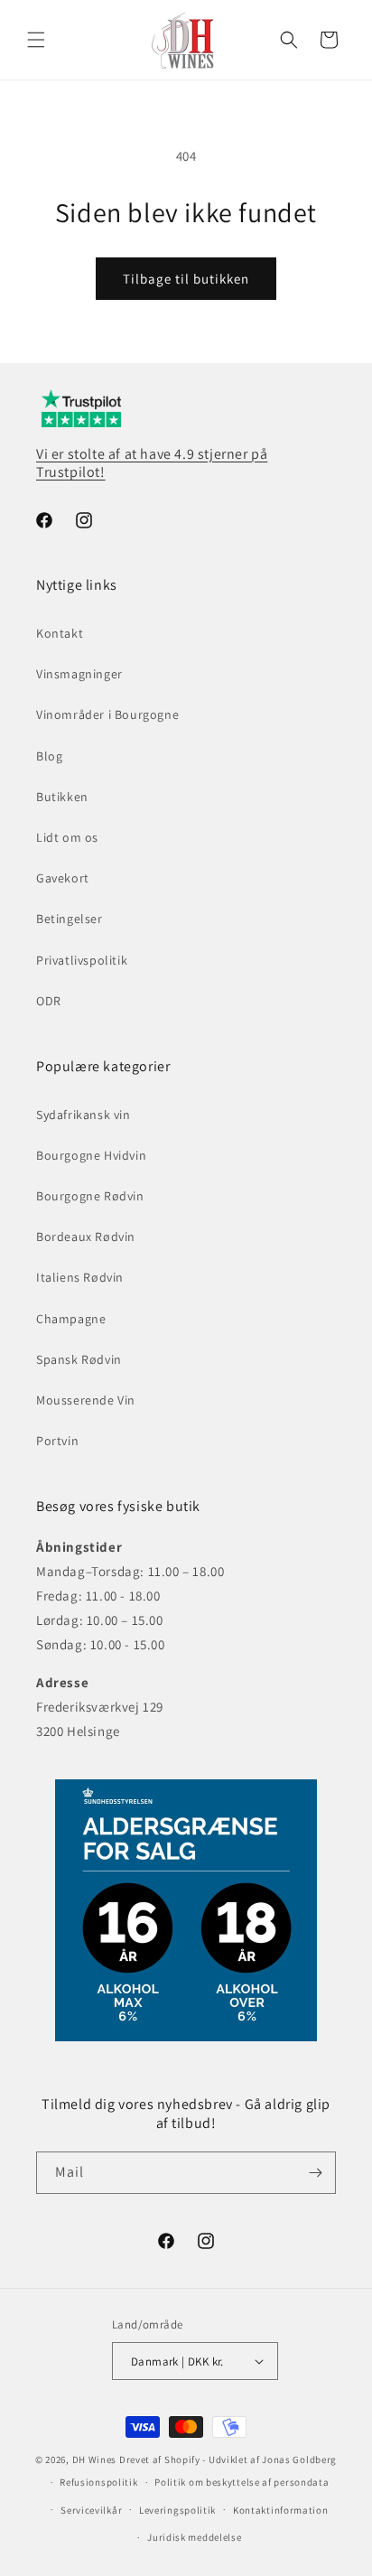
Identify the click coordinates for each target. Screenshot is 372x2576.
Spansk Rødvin (79, 1359)
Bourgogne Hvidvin (91, 1155)
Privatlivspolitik (82, 960)
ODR (49, 1001)
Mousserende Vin (86, 1400)
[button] (36, 40)
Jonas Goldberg (299, 2459)
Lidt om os (67, 837)
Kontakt (60, 633)
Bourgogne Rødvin (90, 1196)
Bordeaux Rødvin (86, 1237)
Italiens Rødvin (80, 1277)
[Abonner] (315, 2173)
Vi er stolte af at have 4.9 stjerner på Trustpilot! (152, 463)
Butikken (62, 797)
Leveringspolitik (177, 2510)
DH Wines (95, 2459)
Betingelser (70, 919)
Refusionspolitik (98, 2482)
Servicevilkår (91, 2510)
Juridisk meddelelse (194, 2537)
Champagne (71, 1319)
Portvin (57, 1441)
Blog (49, 756)
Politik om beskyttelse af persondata (242, 2482)
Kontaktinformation (281, 2510)
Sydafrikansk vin (84, 1115)
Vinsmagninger (79, 674)
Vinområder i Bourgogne (107, 714)
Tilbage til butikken (186, 279)
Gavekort (63, 878)
